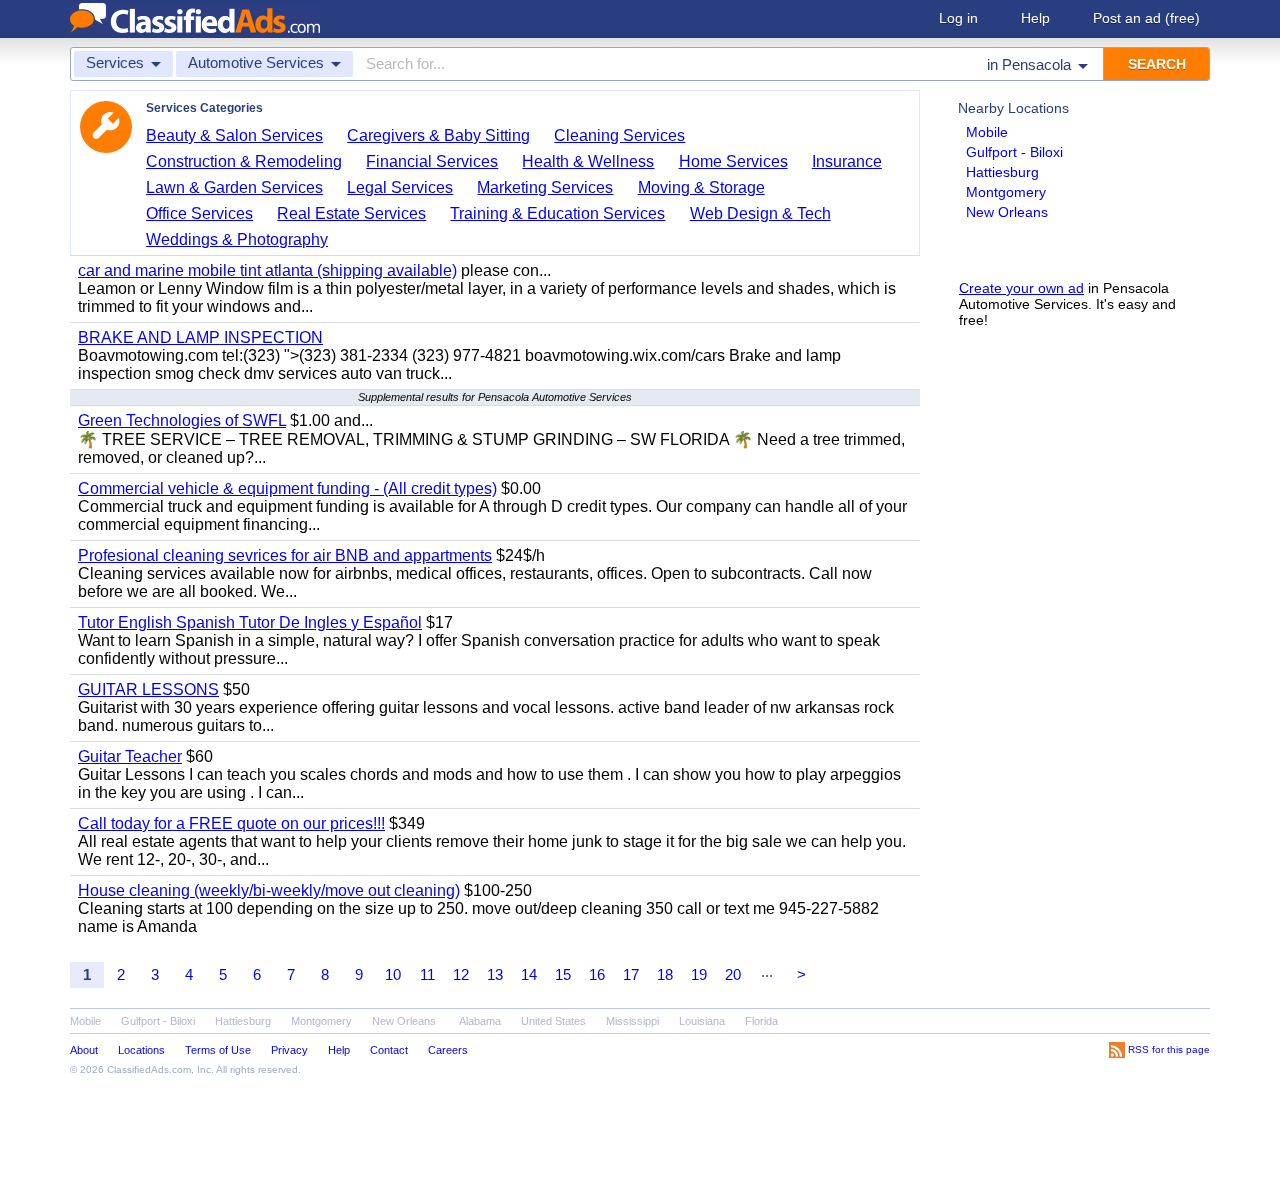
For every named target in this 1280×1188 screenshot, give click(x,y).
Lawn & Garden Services (234, 187)
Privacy (289, 1050)
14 (529, 974)
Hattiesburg (1002, 172)
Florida (761, 1021)
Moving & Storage (701, 187)
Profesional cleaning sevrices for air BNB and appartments (285, 555)
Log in (958, 18)
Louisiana (702, 1021)
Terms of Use (218, 1050)
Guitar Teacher (130, 756)
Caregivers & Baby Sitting (438, 135)
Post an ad (1146, 18)
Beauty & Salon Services (234, 135)
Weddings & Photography (237, 239)
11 (427, 974)
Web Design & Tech (760, 213)
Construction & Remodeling (244, 161)
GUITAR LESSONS (148, 689)
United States (553, 1021)
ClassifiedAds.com (149, 1069)
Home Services (733, 161)
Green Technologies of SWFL (182, 420)
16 (597, 974)
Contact (389, 1050)
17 (631, 974)
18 (665, 974)
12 (461, 974)
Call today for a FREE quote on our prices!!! (231, 823)
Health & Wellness (588, 161)
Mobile (987, 132)
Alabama (480, 1021)
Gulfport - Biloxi (1014, 152)
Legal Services (400, 187)
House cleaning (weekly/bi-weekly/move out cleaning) (269, 890)
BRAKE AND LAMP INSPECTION (200, 337)
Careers (448, 1050)
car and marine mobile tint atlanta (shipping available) (267, 270)
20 (733, 974)
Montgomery (1006, 192)
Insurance (847, 161)
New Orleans (1007, 212)
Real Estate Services (351, 213)
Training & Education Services (557, 213)
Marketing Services (545, 187)
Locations (141, 1050)
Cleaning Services (619, 135)
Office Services (199, 213)
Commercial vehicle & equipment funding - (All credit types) (287, 488)
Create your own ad (1021, 288)
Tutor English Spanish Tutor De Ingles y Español (250, 622)
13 (495, 974)
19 (699, 974)
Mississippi (632, 1021)
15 (563, 974)
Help (1035, 18)
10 (393, 974)
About (84, 1050)
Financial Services (432, 161)
